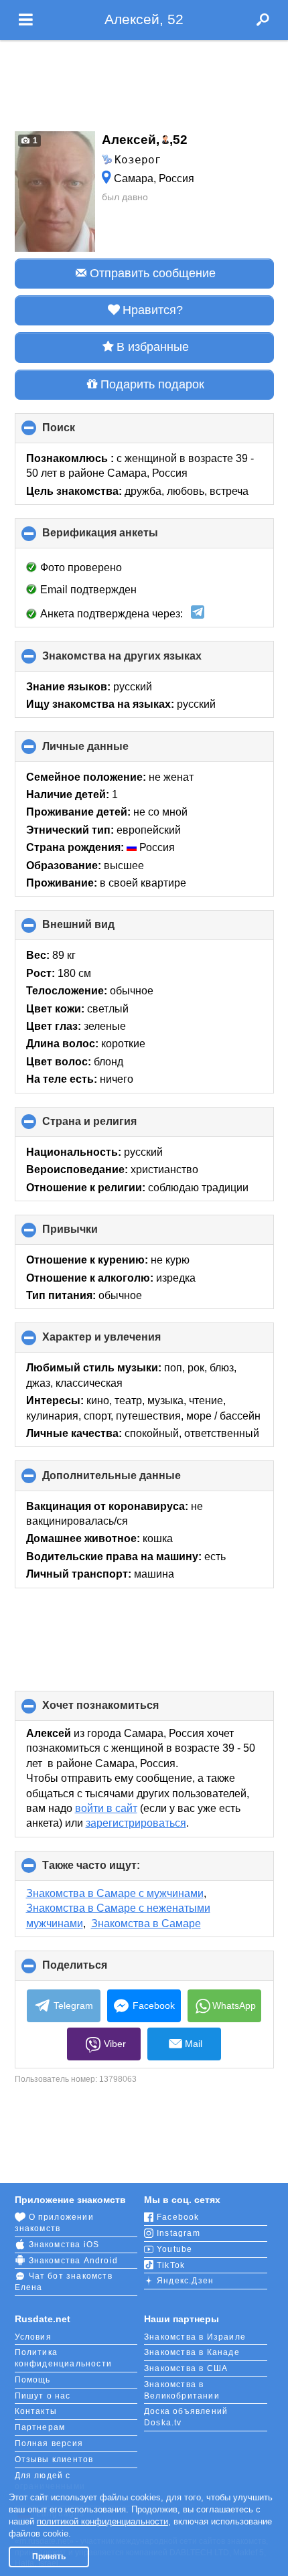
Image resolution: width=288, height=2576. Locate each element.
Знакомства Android (74, 2261)
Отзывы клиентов (54, 2459)
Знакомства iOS (64, 2245)
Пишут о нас (43, 2396)
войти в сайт (106, 1808)
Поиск (81, 433)
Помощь (33, 2380)
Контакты (36, 2411)
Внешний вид (101, 929)
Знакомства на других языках (144, 661)
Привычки (92, 1234)
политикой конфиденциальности (102, 2521)
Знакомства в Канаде (192, 2352)
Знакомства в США (186, 2368)
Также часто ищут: (114, 1870)
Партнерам (40, 2427)
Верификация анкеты (123, 538)
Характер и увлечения (124, 1342)
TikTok (171, 2265)
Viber (115, 2044)
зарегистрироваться (136, 1823)
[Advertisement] (144, 82)
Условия (33, 2337)
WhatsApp (234, 2005)
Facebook (154, 2005)
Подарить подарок (152, 384)
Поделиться (97, 1970)
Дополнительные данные (134, 1480)
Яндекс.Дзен (185, 2281)
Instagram (178, 2233)
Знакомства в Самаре (146, 1923)
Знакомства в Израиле (195, 2337)
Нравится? (153, 310)
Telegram (73, 2005)
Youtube (174, 2249)
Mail (194, 2044)
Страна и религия (112, 1126)
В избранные (153, 347)
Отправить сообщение (153, 273)
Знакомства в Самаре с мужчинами (115, 1893)
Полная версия (49, 2443)
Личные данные (108, 751)
